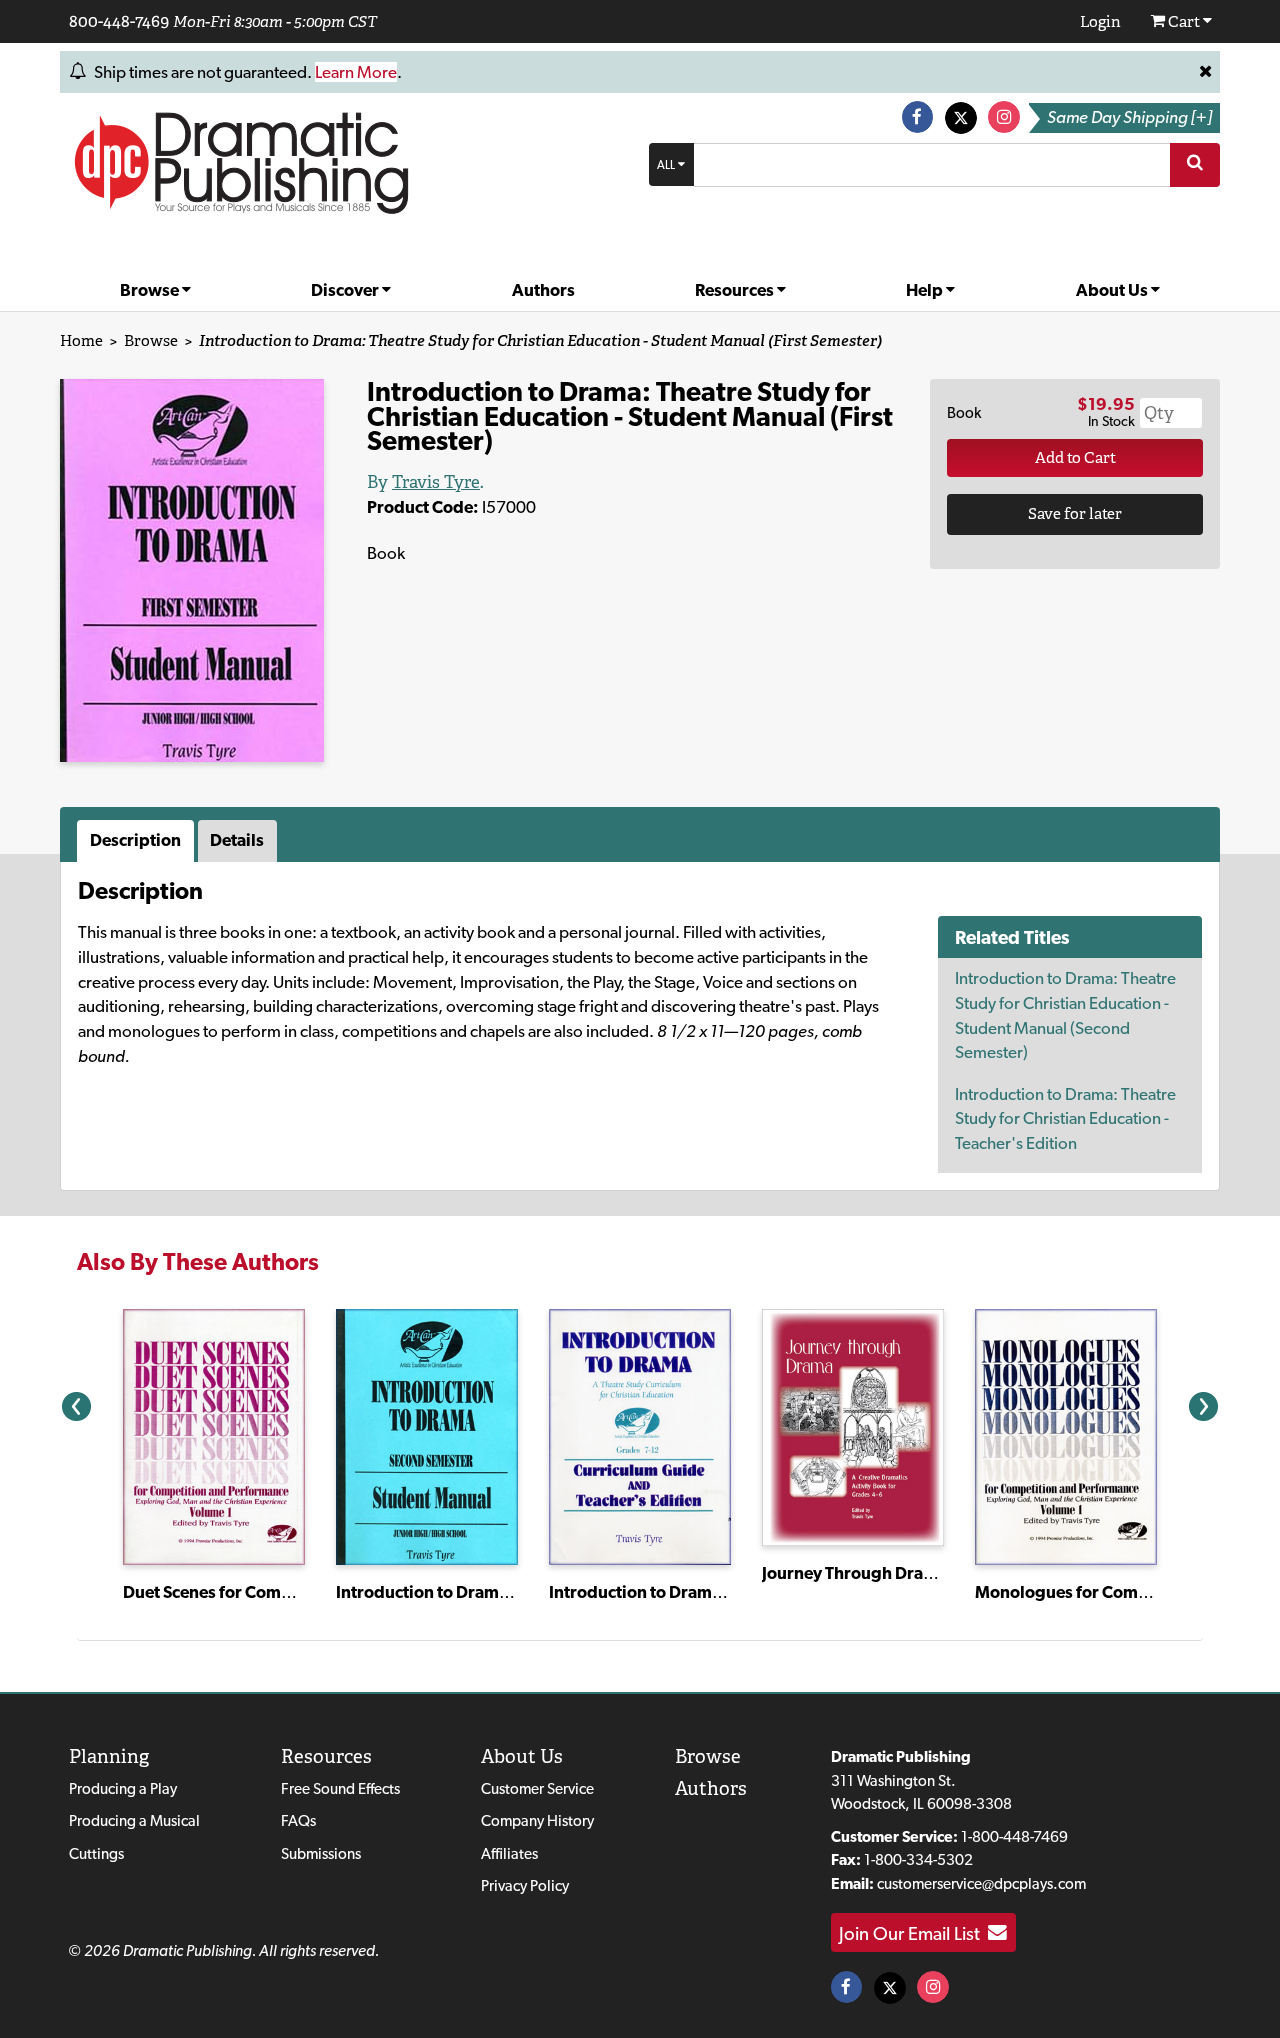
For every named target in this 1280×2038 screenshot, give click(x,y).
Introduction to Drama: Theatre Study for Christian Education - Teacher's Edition (1065, 1118)
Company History (537, 1820)
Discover (346, 290)
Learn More (356, 72)
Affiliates (509, 1853)
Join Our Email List (913, 1933)
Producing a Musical (134, 1820)
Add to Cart (1075, 457)
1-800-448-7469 (1014, 1836)
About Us (1113, 290)
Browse (151, 290)
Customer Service (537, 1788)
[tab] (137, 841)
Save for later (1075, 513)
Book (964, 412)
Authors (543, 290)
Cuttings (96, 1853)
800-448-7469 (119, 21)
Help (926, 290)
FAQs (298, 1820)
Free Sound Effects (340, 1788)
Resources (736, 290)
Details (237, 840)
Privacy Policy (525, 1885)
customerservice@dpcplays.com (981, 1883)
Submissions (321, 1853)
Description (135, 840)
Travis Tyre (436, 482)
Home (81, 340)
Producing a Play (123, 1788)
